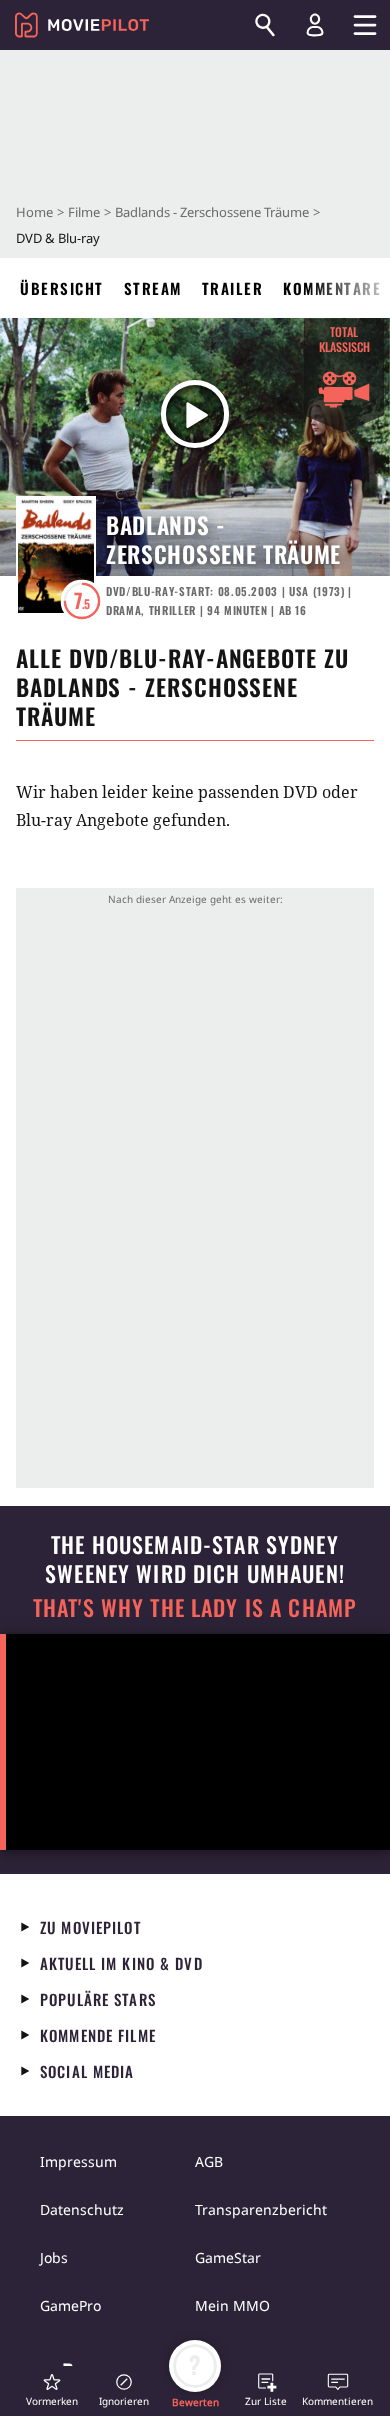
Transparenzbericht (261, 2209)
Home (34, 212)
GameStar (228, 2257)
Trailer (233, 288)
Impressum (78, 2161)
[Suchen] (265, 25)
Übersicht (62, 288)
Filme (84, 212)
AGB (209, 2161)
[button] (52, 2389)
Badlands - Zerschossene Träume (212, 212)
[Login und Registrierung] (315, 25)
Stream (153, 288)
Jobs (54, 2257)
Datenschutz (82, 2209)
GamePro (70, 2305)
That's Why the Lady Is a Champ (195, 1607)
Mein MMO (232, 2305)
